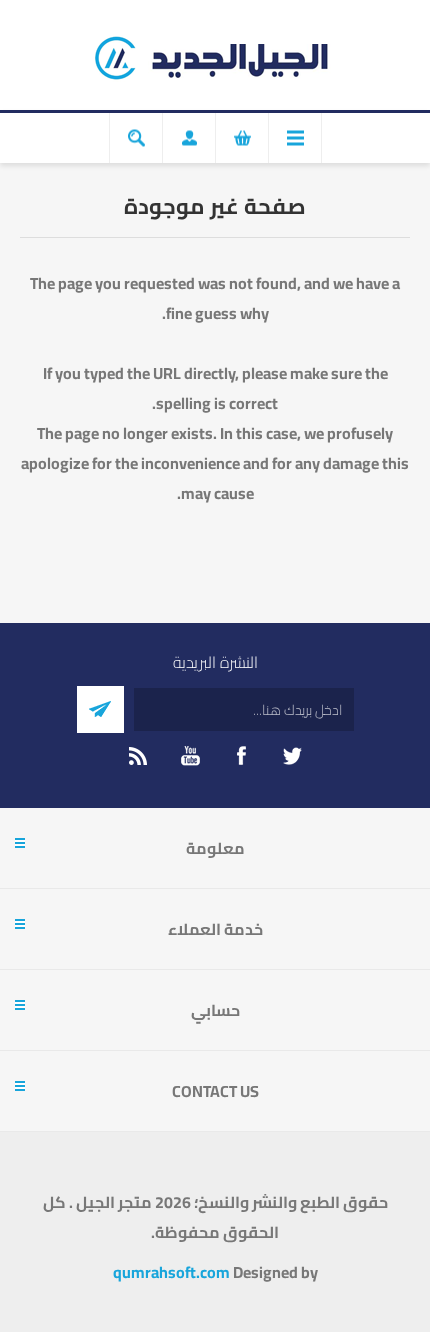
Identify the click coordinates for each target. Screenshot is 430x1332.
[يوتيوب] (190, 756)
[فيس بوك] (241, 756)
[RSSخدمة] (139, 756)
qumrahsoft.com (171, 1272)
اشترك (100, 709)
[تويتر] (292, 756)
